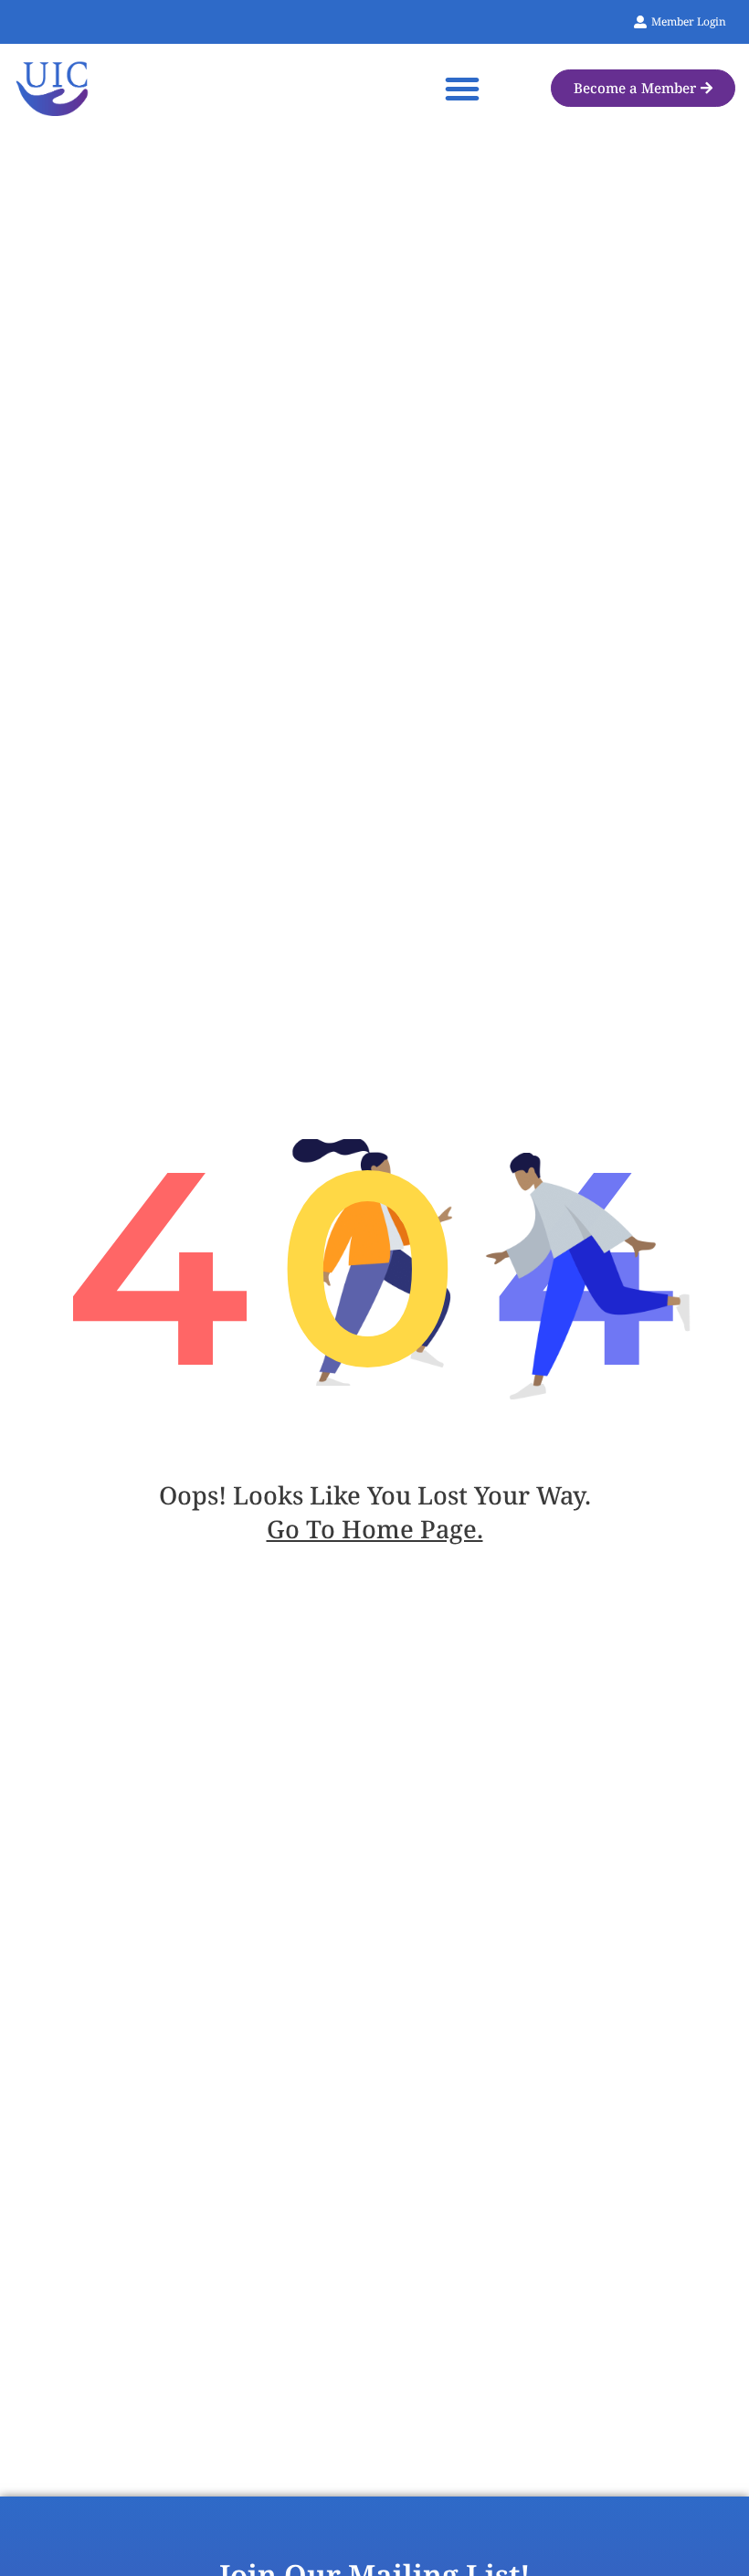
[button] (462, 89)
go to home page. (375, 1529)
